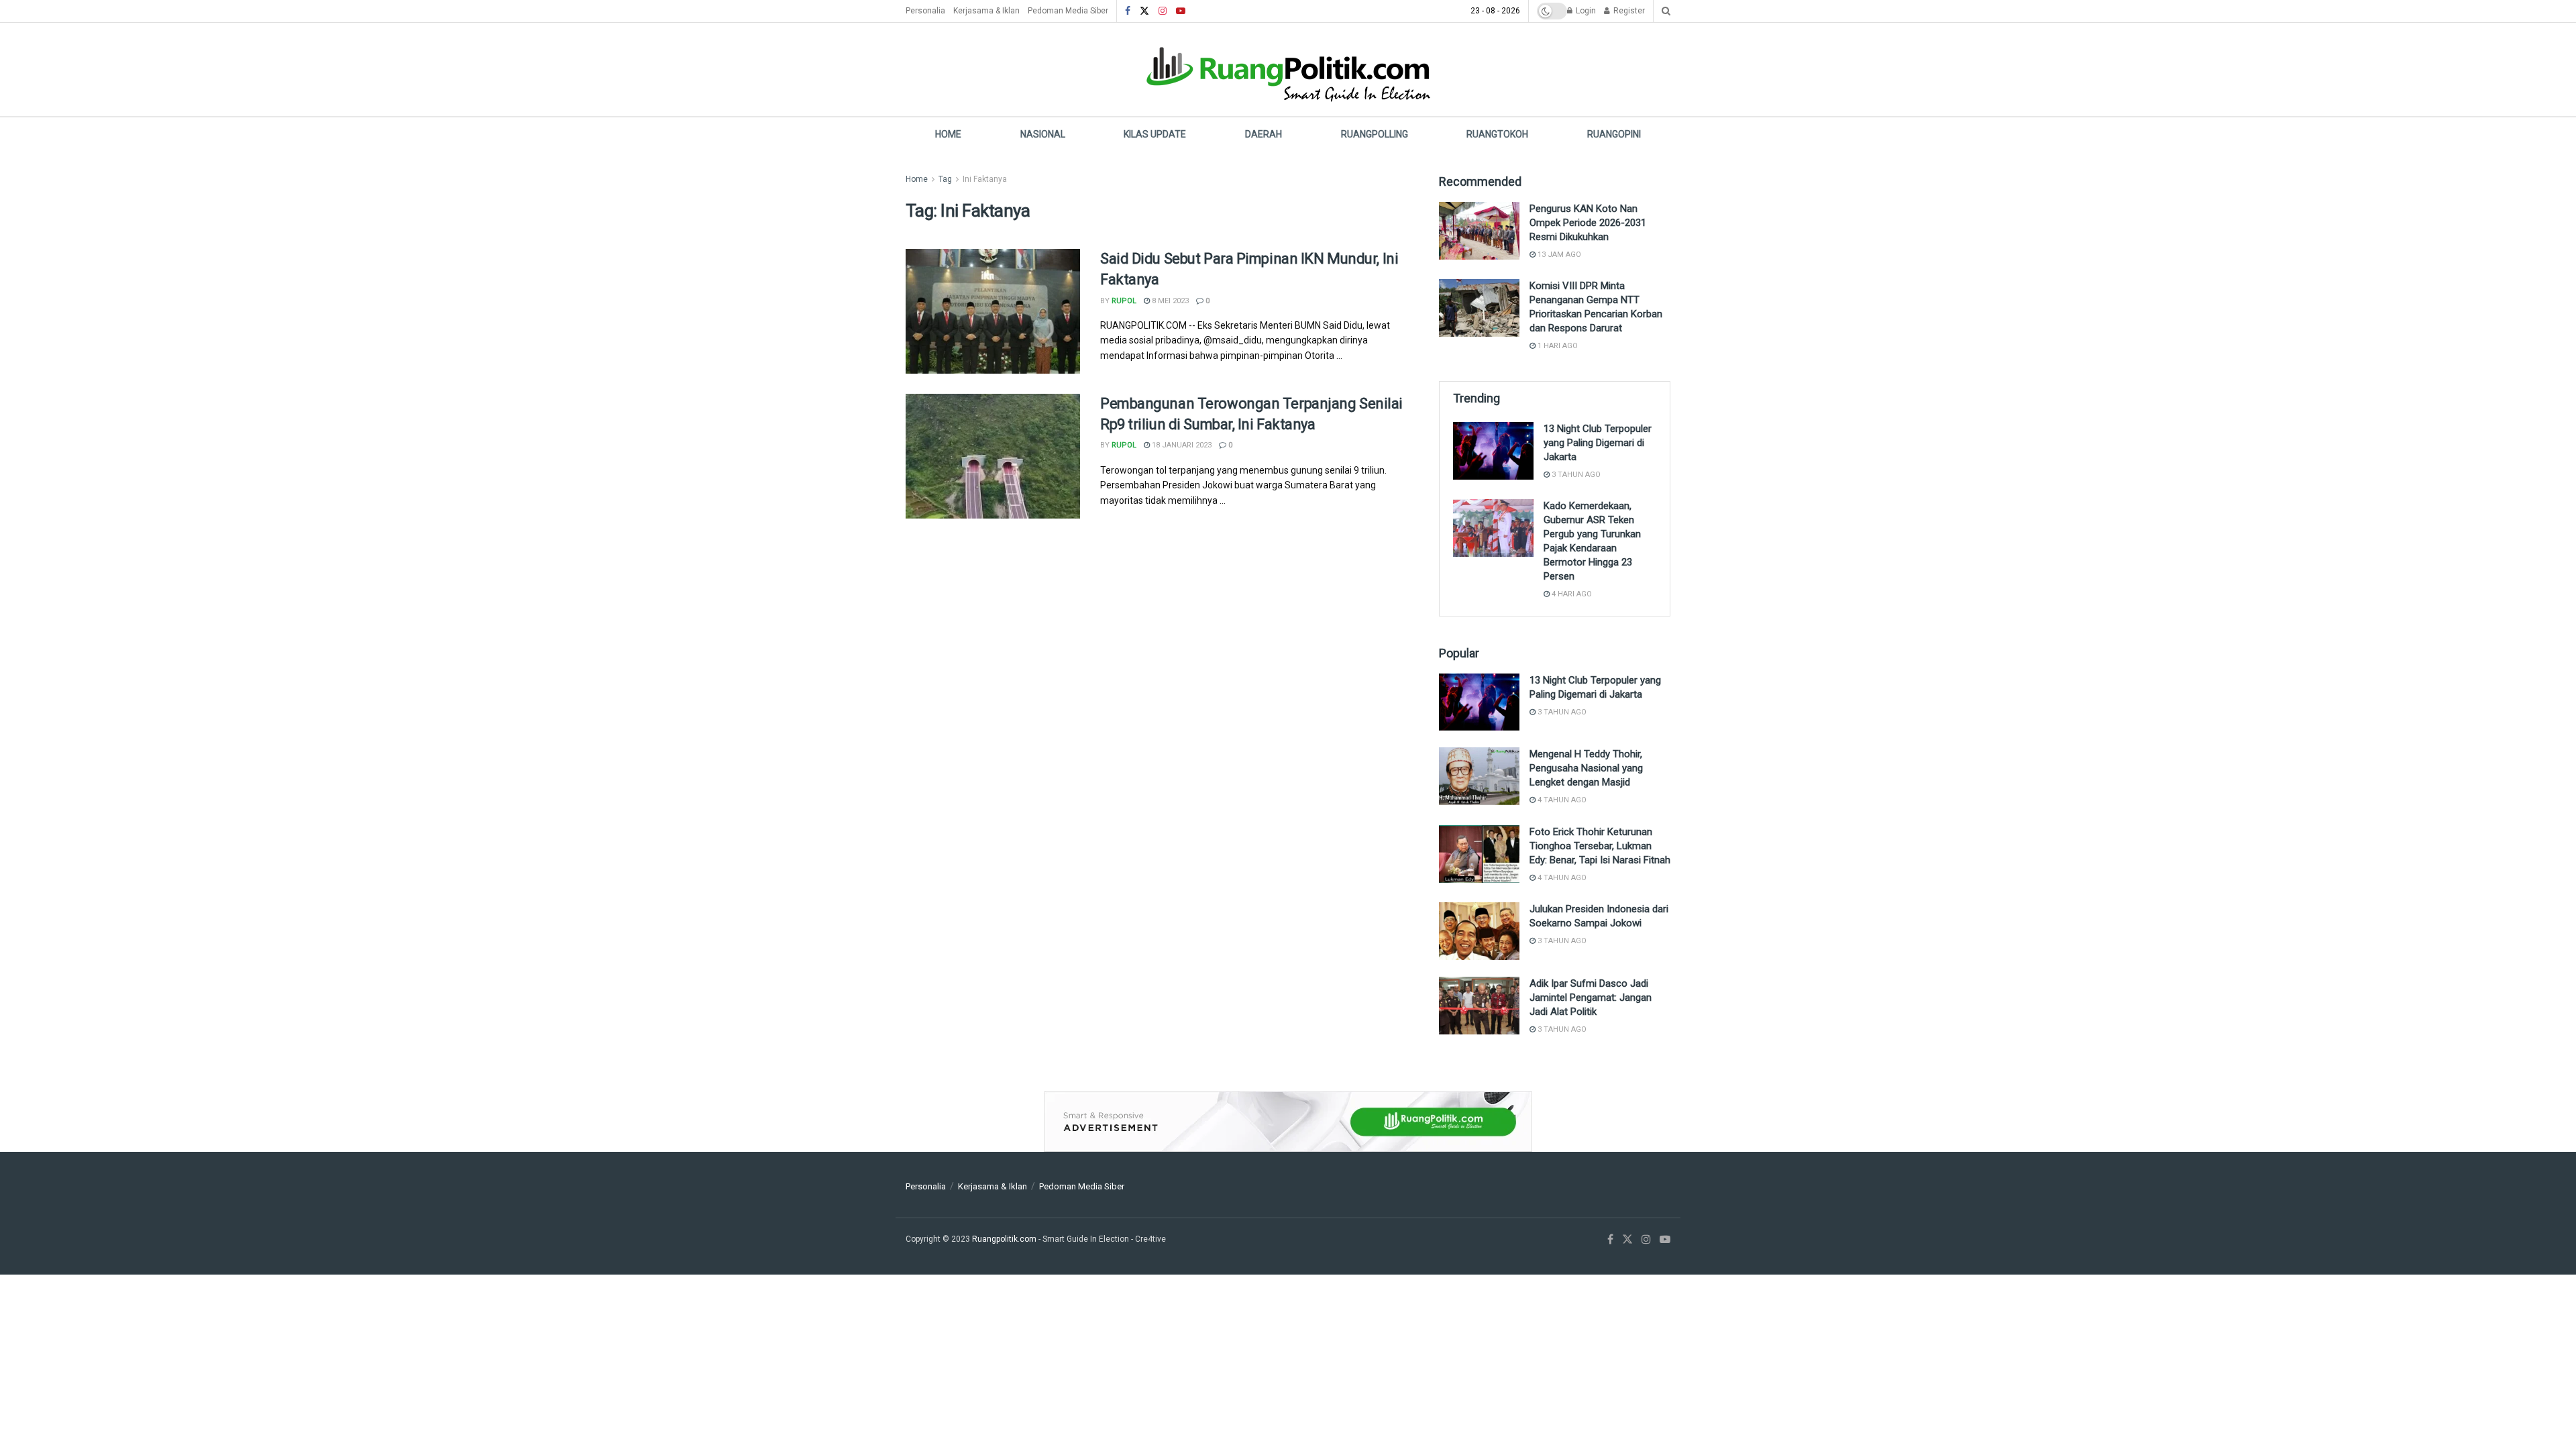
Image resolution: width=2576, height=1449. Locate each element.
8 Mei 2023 (1169, 301)
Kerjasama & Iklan (986, 11)
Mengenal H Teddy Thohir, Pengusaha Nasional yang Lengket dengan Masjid (1586, 768)
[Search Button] (1666, 11)
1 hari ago (1557, 346)
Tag (945, 179)
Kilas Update (1155, 134)
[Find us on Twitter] (1144, 11)
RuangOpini (1614, 134)
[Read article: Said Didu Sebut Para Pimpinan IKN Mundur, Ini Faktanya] (993, 311)
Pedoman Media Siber (1068, 11)
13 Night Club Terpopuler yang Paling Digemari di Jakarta (1598, 443)
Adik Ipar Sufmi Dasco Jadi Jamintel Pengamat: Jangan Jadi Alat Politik (1591, 998)
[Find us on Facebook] (1128, 11)
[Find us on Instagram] (1163, 11)
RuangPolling (1375, 134)
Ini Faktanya (985, 179)
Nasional (1043, 134)
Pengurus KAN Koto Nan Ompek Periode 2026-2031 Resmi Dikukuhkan (1588, 223)
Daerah (1264, 134)
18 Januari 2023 (1181, 445)
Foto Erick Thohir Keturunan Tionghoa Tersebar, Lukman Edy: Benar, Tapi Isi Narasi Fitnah (1600, 846)
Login (1585, 11)
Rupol (1124, 301)
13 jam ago (1558, 255)
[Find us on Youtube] (1181, 11)
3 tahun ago (1575, 475)
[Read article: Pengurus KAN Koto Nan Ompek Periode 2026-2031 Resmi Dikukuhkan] (1479, 231)
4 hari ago (1571, 594)
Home (948, 134)
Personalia (925, 11)
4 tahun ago (1561, 800)
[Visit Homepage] (1288, 69)
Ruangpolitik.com (1005, 1239)
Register (1628, 11)
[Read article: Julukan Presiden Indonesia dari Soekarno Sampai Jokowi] (1479, 931)
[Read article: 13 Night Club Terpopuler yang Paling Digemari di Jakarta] (1493, 451)
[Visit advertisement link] (1288, 1122)
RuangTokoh (1497, 134)
